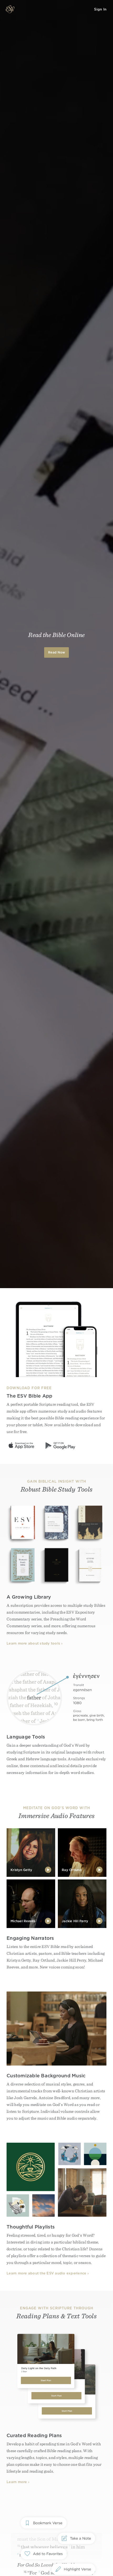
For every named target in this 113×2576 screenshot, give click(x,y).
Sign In (100, 9)
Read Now (56, 652)
